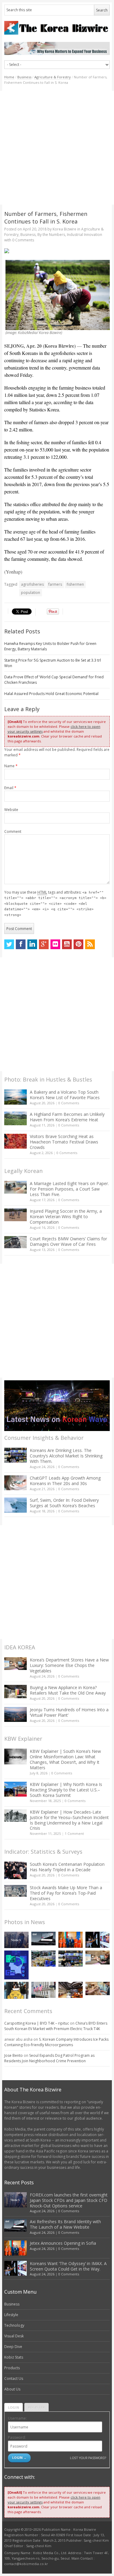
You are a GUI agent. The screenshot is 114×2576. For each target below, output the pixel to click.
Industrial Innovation (85, 235)
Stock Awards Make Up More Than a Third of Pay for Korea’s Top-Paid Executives (66, 1893)
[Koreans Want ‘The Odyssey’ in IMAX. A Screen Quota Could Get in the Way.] (98, 1940)
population (31, 593)
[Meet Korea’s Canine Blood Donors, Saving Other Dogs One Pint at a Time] (98, 1989)
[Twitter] (9, 944)
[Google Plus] (44, 944)
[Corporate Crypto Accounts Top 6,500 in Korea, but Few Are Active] (71, 1990)
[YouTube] (67, 944)
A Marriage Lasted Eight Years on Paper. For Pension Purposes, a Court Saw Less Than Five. (69, 1189)
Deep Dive (13, 2347)
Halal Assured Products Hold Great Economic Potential (51, 694)
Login (14, 2407)
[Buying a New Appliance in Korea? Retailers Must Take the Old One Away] (16, 1692)
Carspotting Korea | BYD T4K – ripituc (37, 2023)
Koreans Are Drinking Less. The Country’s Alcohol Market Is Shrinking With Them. (66, 1456)
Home (9, 77)
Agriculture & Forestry (53, 77)
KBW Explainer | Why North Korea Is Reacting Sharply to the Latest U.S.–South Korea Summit (66, 1790)
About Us (12, 2389)
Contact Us (14, 2378)
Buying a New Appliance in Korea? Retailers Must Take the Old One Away (68, 1690)
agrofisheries (32, 584)
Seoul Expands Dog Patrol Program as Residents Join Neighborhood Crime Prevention (49, 2058)
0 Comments (69, 1103)
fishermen (75, 584)
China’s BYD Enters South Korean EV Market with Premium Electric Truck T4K (56, 2026)
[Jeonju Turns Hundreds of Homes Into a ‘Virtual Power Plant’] (16, 1714)
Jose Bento (14, 2055)
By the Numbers (51, 235)
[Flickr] (55, 944)
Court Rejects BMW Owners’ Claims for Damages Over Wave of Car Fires (68, 1241)
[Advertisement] (57, 148)
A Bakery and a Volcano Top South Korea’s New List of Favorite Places (65, 1095)
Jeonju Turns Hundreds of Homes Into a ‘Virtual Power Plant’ (69, 1712)
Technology (14, 2325)
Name (11, 766)
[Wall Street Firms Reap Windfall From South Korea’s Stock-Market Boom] (43, 1990)
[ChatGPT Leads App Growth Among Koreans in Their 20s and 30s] (16, 1483)
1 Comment (74, 1833)
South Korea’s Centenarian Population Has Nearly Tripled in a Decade (67, 1867)
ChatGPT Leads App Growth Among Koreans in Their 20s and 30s (65, 1481)
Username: (17, 2418)
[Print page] (57, 251)
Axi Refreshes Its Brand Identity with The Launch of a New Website (65, 2224)
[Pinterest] (78, 944)
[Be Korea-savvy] (57, 28)
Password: (17, 2437)
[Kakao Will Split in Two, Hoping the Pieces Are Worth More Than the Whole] (16, 1990)
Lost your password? (88, 2458)
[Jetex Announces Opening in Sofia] (71, 1940)
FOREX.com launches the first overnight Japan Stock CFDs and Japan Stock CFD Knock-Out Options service (69, 2200)
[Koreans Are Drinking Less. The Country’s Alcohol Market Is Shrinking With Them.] (16, 1455)
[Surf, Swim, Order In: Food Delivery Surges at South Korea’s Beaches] (16, 1505)
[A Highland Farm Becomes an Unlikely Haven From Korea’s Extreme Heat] (16, 1118)
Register (36, 2407)
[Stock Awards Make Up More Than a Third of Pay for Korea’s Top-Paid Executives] (16, 1891)
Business (24, 77)
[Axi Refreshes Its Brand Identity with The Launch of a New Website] (43, 1939)
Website (11, 810)
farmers (55, 584)
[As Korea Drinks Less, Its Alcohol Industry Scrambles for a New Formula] (43, 1959)
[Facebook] (21, 944)
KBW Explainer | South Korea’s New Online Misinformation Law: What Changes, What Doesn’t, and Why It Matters (65, 1759)
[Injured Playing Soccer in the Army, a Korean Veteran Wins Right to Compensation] (16, 1215)
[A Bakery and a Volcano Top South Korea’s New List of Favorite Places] (16, 1097)
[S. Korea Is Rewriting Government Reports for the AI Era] (16, 1965)
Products (12, 2368)
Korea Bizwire (64, 229)
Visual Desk (14, 2336)
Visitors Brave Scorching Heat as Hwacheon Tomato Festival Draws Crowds (64, 1142)
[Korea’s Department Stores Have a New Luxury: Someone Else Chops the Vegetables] (16, 1664)
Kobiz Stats (14, 2357)
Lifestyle (11, 2315)
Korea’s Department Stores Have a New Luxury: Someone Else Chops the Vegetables (69, 1665)
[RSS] (90, 944)
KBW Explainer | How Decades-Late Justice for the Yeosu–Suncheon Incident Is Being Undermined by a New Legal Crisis (69, 1820)
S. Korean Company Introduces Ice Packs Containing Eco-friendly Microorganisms (56, 2042)
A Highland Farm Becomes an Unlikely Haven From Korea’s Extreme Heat (67, 1117)
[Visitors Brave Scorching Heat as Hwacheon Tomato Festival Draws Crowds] (16, 1141)
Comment (13, 831)
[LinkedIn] (32, 944)
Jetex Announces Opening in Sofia (63, 2243)
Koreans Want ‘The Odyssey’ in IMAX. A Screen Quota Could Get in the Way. (68, 2266)
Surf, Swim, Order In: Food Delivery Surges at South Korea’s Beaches (64, 1503)
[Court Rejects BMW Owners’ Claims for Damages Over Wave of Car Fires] (16, 1242)
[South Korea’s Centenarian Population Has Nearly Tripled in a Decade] (16, 1870)
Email (10, 788)
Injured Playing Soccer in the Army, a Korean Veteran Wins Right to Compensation (66, 1216)
